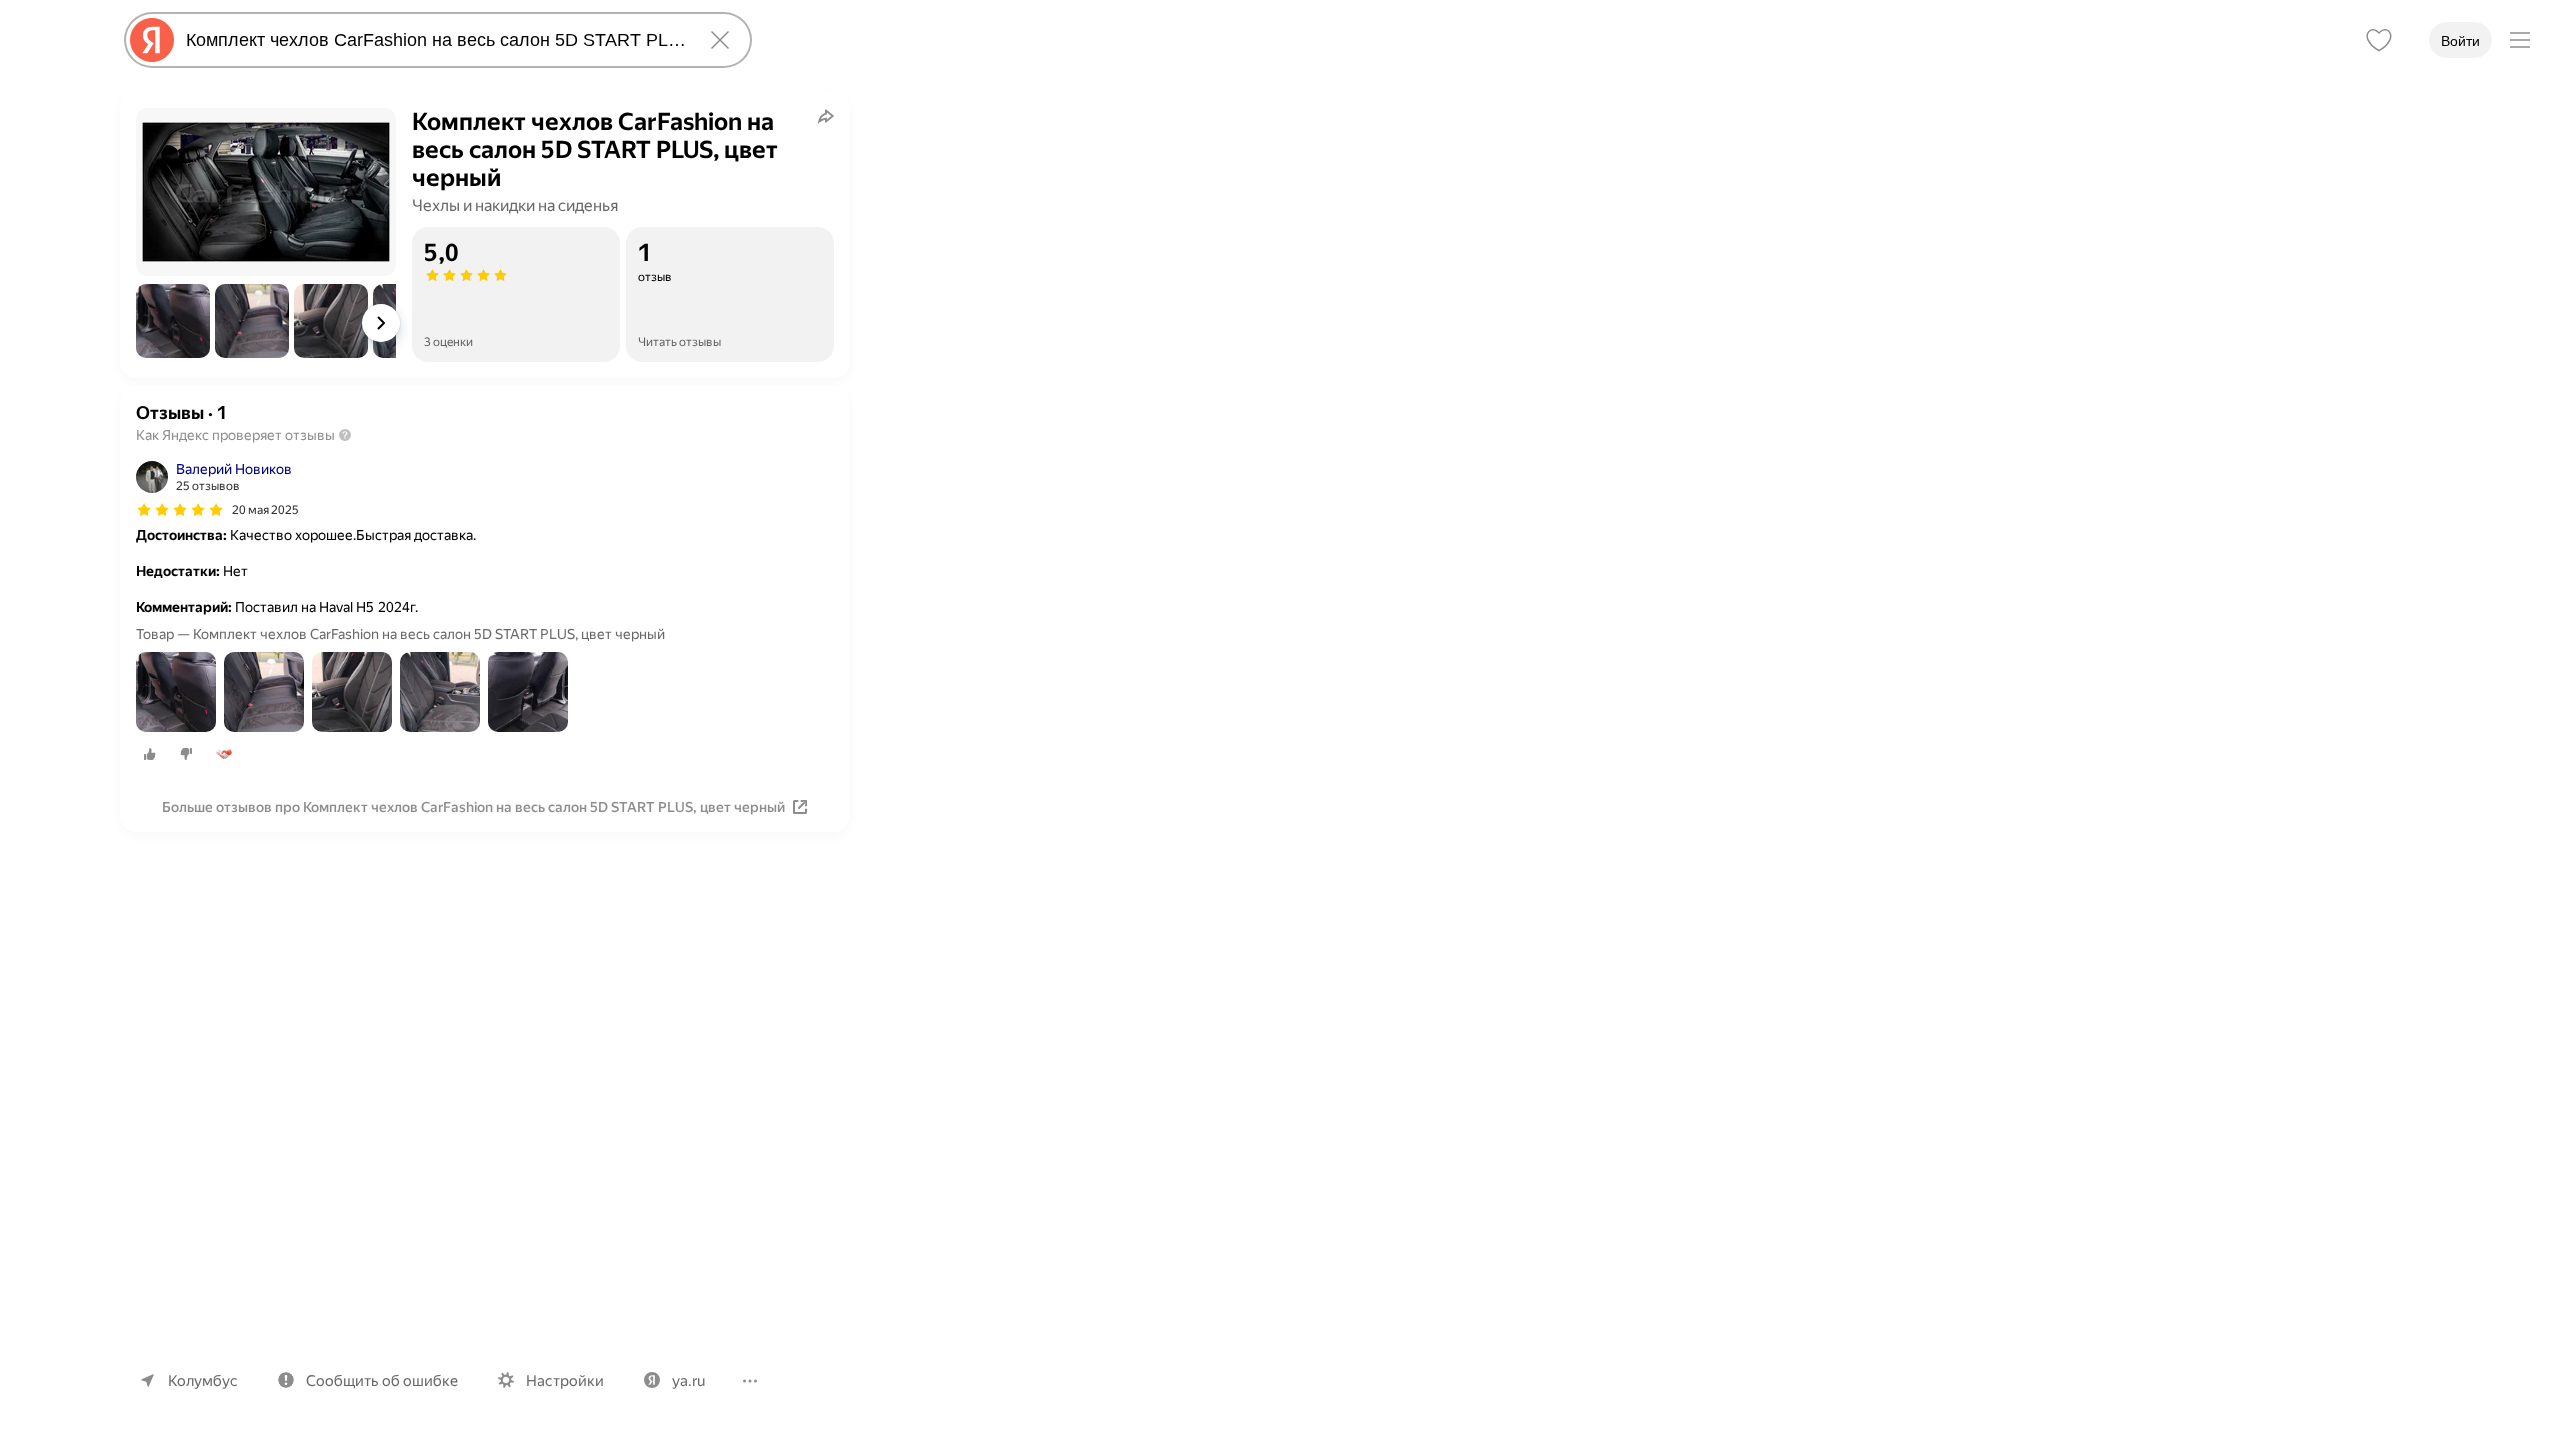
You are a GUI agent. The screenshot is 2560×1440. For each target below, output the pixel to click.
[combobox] (434, 40)
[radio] (150, 754)
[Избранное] (2379, 40)
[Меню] (2520, 40)
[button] (173, 321)
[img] (180, 510)
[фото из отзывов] (176, 693)
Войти (2460, 41)
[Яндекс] (152, 40)
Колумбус (203, 1381)
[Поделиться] (826, 116)
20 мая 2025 (265, 510)
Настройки (565, 1381)
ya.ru (688, 1381)
